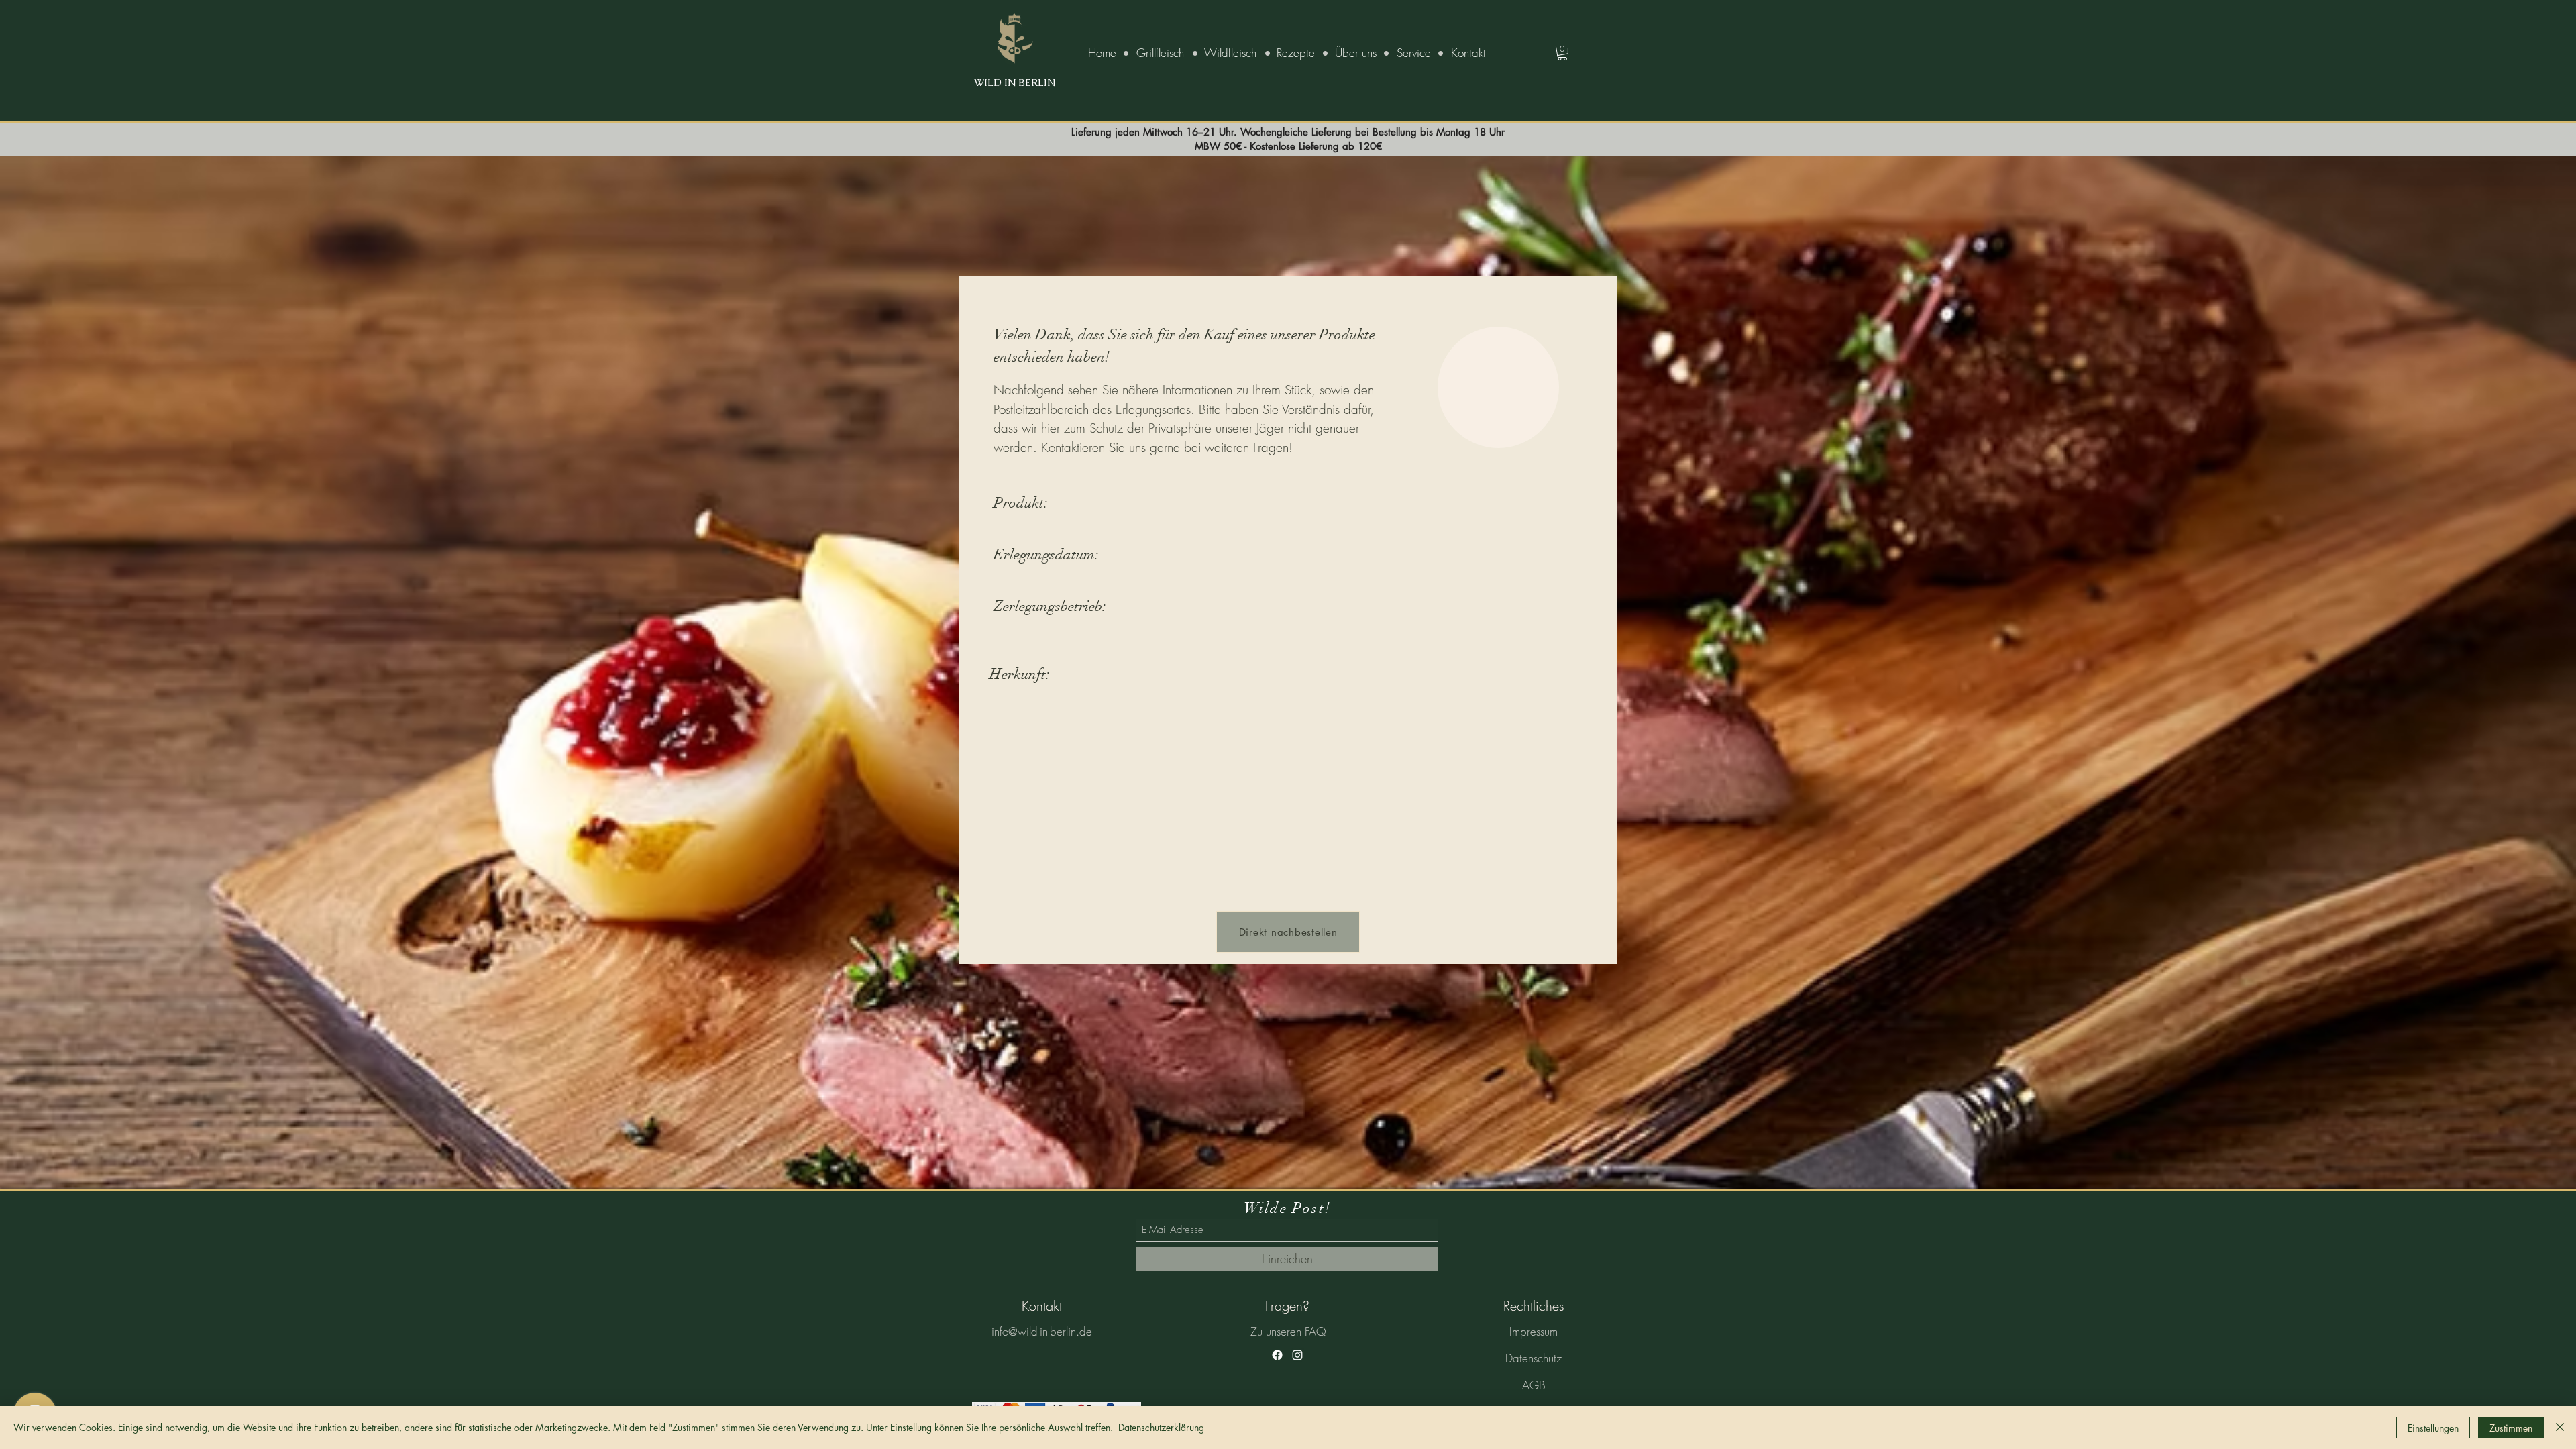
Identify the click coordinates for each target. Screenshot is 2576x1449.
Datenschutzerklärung (1161, 1427)
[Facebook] (1277, 1355)
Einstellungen (2433, 1428)
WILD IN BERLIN (1015, 82)
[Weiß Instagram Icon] (1297, 1355)
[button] (1562, 53)
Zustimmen (2511, 1428)
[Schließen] (2560, 1428)
